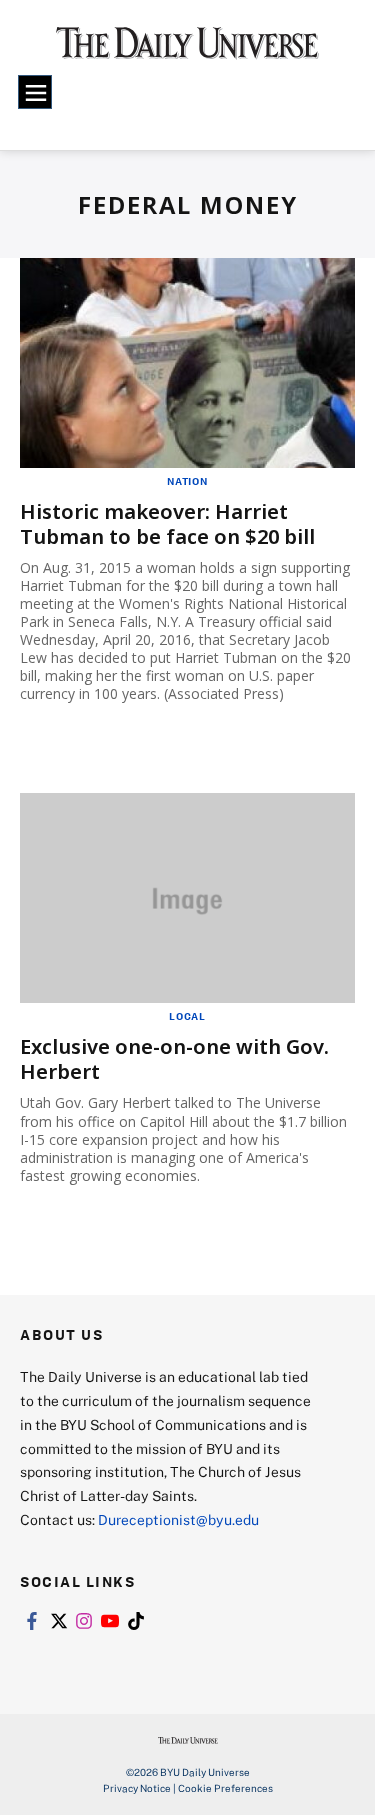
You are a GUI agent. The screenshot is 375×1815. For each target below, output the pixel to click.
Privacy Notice (137, 1788)
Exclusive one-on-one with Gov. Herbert (174, 1059)
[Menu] (35, 92)
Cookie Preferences (225, 1788)
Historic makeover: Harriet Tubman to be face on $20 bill (167, 524)
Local (187, 1016)
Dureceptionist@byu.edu (178, 1519)
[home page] (187, 50)
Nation (187, 481)
